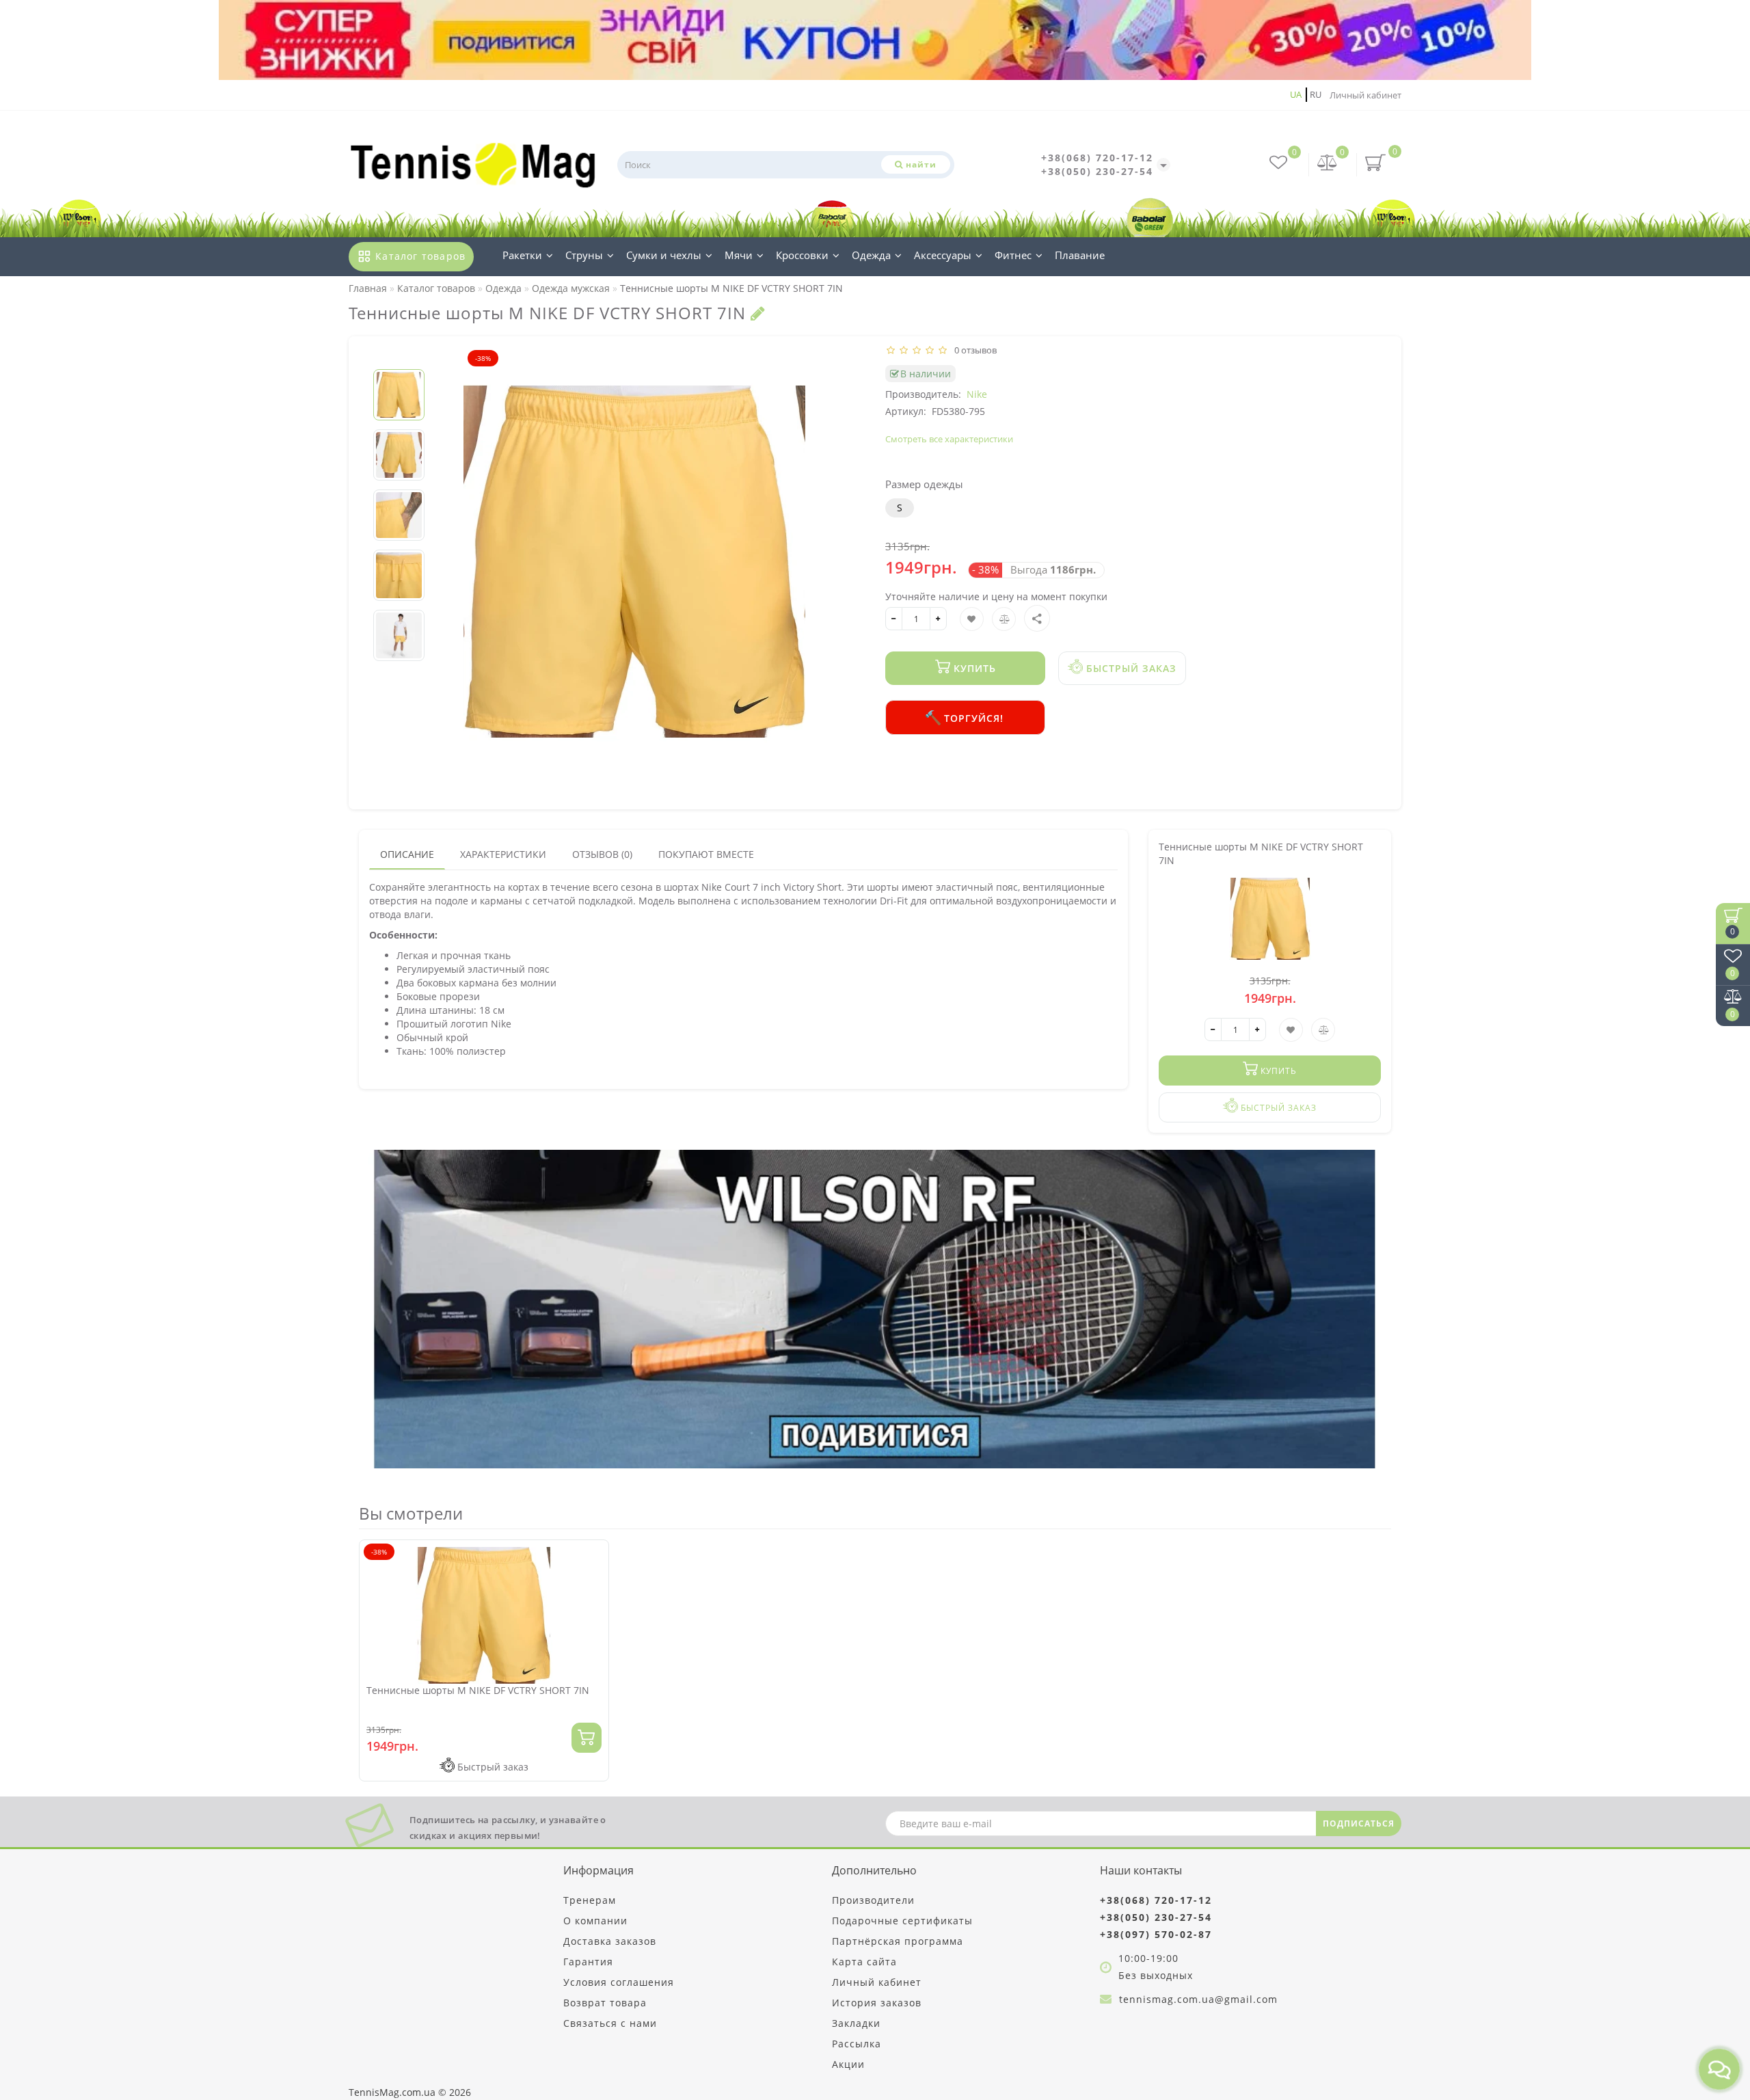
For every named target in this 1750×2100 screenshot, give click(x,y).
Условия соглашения (619, 1982)
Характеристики (503, 854)
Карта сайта (864, 1962)
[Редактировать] (758, 313)
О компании (595, 1921)
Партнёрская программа (898, 1941)
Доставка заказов (610, 1941)
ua (1296, 94)
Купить (973, 668)
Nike (977, 394)
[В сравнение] (593, 1581)
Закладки (856, 2023)
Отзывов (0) (602, 854)
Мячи (739, 255)
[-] (894, 619)
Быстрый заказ (1130, 668)
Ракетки (522, 255)
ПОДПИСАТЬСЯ (1359, 1823)
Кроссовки (802, 255)
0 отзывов (973, 350)
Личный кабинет (1365, 95)
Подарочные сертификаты (902, 1921)
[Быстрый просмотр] (593, 1605)
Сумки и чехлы (664, 255)
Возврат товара (605, 2003)
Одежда (871, 255)
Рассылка (857, 2044)
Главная (368, 288)
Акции (848, 2064)
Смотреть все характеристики (949, 439)
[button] (399, 358)
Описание (407, 854)
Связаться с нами (610, 2023)
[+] (938, 619)
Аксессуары (943, 255)
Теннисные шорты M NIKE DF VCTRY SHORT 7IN (478, 1690)
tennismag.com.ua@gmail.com (1198, 1999)
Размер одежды (924, 484)
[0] (1328, 164)
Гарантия (588, 1962)
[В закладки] (593, 1557)
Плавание (1080, 255)
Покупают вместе (706, 854)
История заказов (877, 2003)
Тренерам (590, 1900)
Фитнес (1013, 255)
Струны (584, 255)
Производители (873, 1900)
